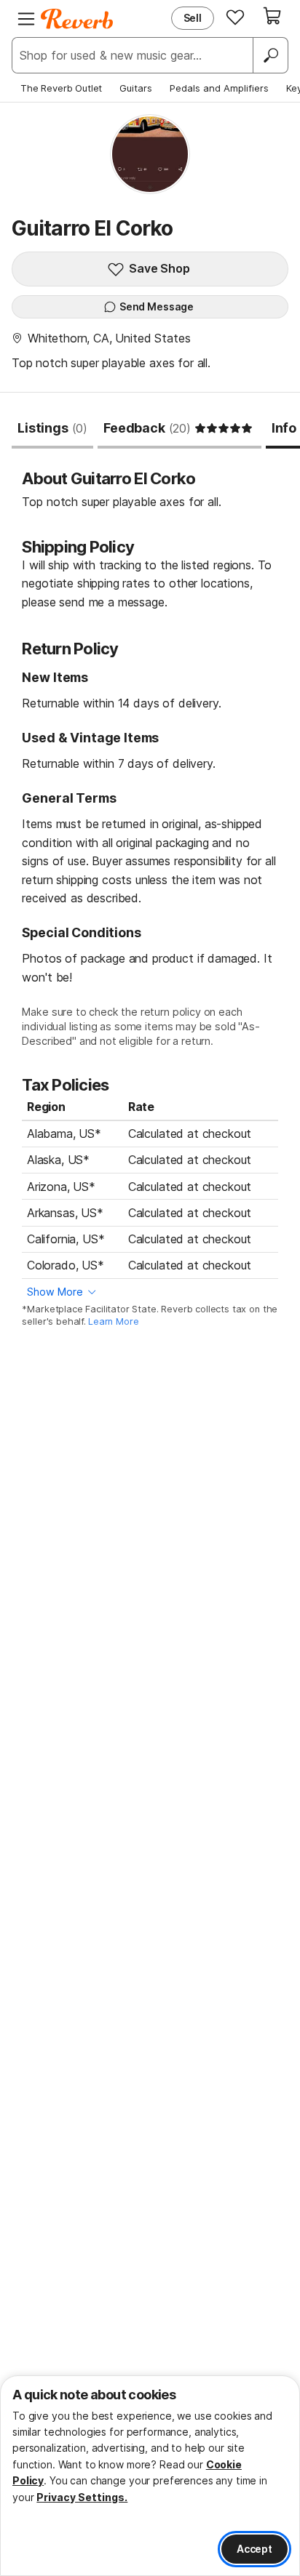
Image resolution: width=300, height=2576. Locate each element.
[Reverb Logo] (77, 19)
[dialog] (150, 2476)
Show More (55, 1292)
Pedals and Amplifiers (219, 88)
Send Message (157, 306)
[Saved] (235, 17)
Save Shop (159, 268)
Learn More (113, 1321)
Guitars (136, 88)
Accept (254, 2549)
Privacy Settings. (82, 2497)
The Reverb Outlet (61, 88)
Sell (193, 18)
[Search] (270, 55)
